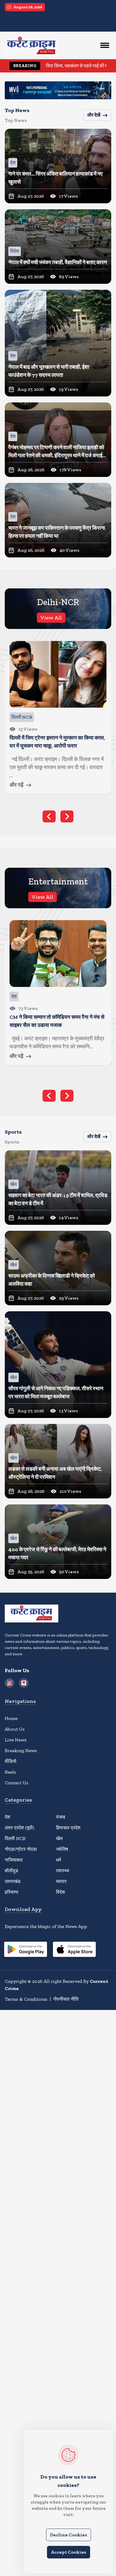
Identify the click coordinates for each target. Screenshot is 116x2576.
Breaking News (21, 1750)
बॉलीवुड (11, 1871)
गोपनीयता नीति (66, 1999)
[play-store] (26, 1950)
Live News (16, 1740)
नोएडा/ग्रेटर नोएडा (21, 1849)
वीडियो (11, 1761)
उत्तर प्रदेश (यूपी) (19, 1828)
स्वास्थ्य (62, 1871)
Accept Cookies (69, 2552)
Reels (10, 1772)
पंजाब (61, 1817)
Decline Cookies (69, 2535)
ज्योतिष (62, 1849)
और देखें (94, 115)
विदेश (60, 1892)
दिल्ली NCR (15, 1838)
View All (51, 618)
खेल (59, 1838)
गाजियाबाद (14, 1860)
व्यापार (61, 1881)
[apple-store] (74, 1950)
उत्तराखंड (13, 1881)
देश (7, 1817)
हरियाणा (12, 1892)
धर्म (58, 1860)
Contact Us (17, 1783)
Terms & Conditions (26, 1999)
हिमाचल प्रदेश (68, 1828)
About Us (15, 1729)
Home (11, 1718)
